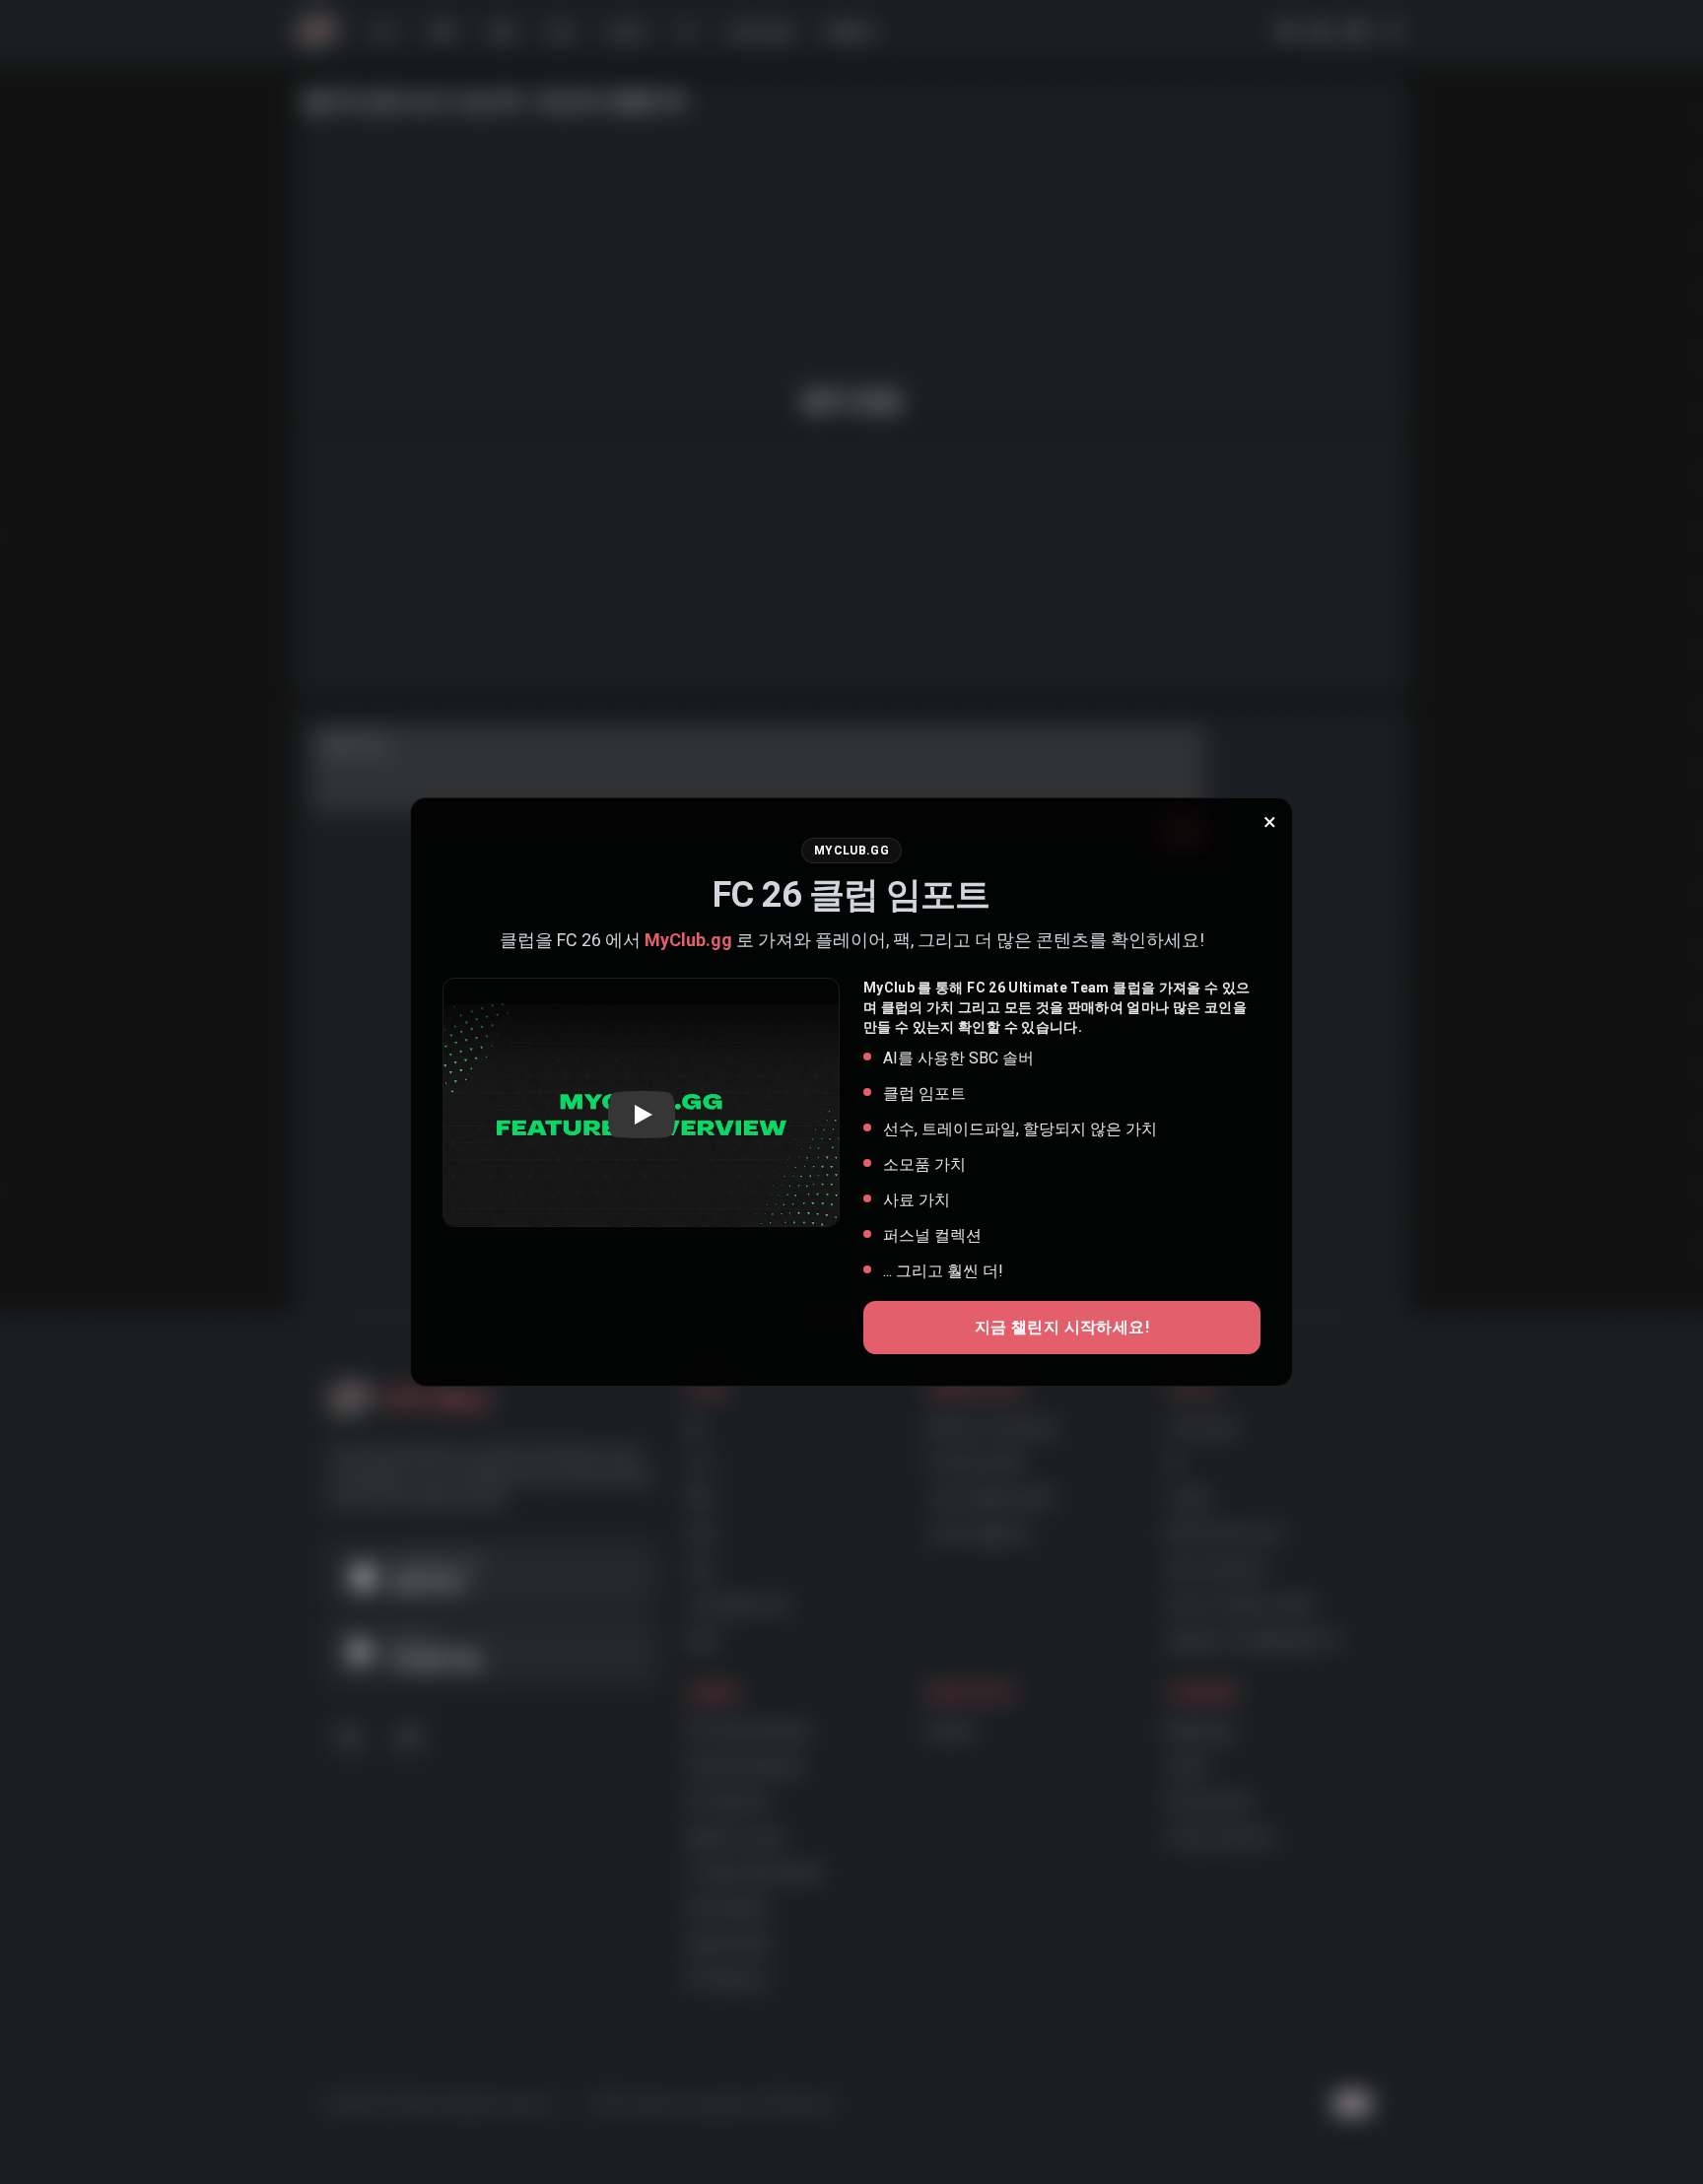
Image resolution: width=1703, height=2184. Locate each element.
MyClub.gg (688, 940)
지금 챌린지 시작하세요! (1062, 1327)
